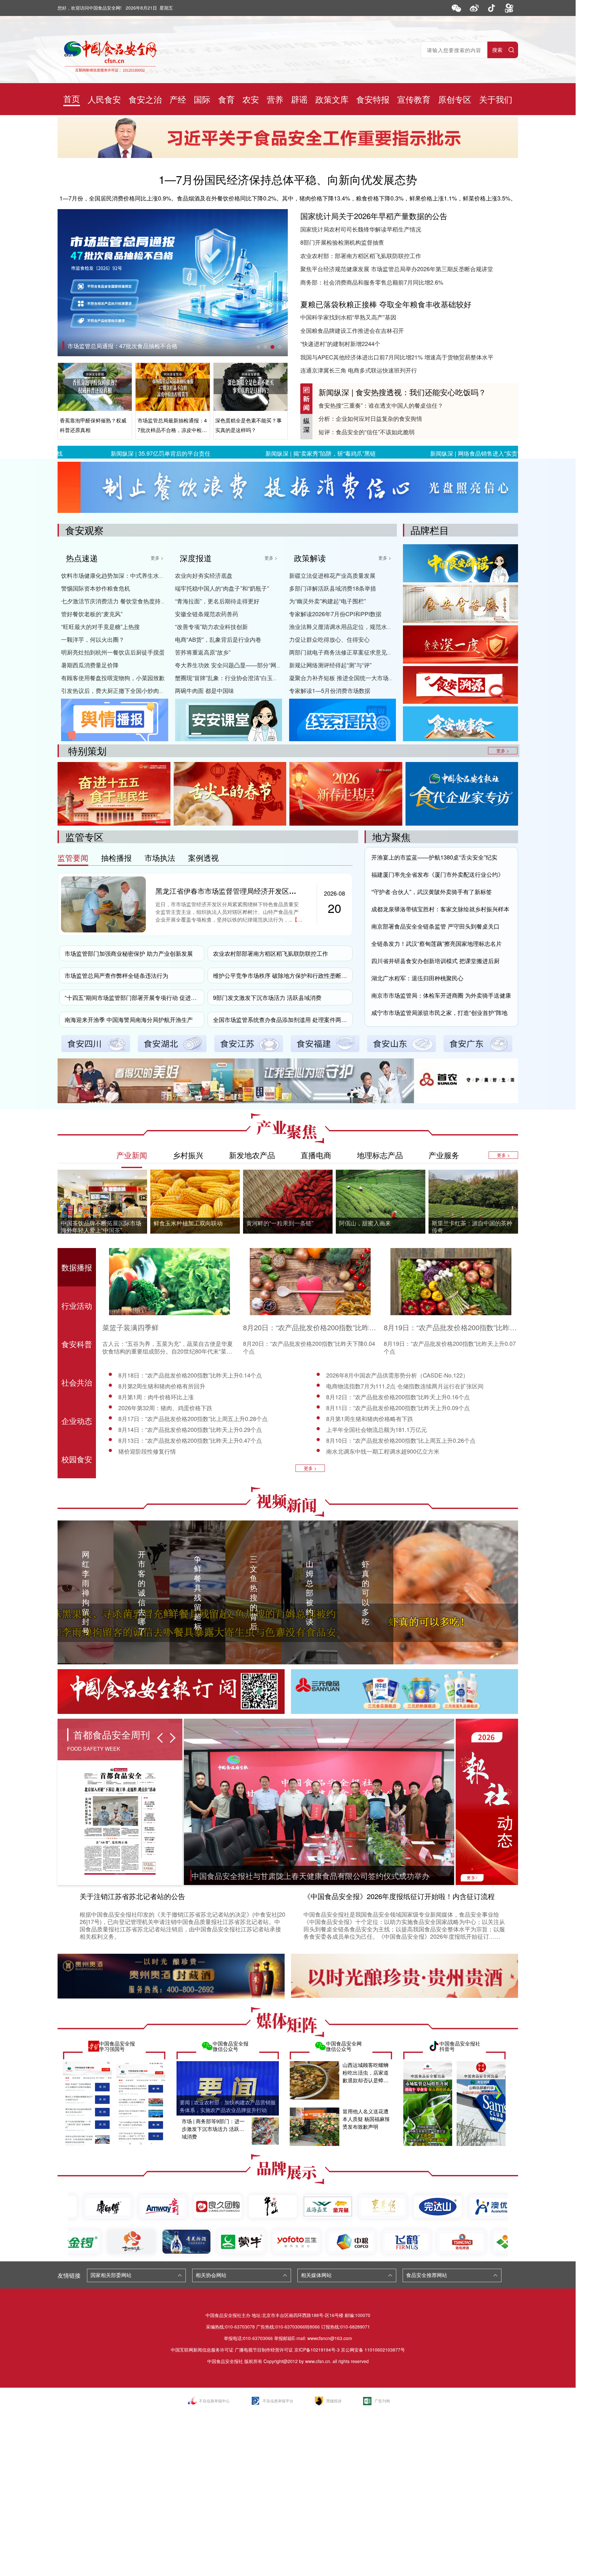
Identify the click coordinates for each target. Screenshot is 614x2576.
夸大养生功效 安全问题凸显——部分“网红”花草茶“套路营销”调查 (257, 665)
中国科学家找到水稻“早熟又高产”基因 (348, 317)
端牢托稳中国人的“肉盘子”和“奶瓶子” (222, 588)
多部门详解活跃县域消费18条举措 (333, 588)
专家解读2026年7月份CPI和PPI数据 (335, 614)
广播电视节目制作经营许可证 (264, 2350)
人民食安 (104, 99)
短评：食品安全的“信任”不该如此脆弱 (366, 432)
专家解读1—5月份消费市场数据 (330, 690)
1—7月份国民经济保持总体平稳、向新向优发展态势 (288, 179)
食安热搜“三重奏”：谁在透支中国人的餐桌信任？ (381, 405)
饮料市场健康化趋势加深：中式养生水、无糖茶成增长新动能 (139, 575)
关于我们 (496, 99)
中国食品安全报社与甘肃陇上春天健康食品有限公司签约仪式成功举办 (311, 1876)
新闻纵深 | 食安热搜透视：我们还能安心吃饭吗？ (402, 392)
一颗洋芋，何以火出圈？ (93, 639)
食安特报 (373, 99)
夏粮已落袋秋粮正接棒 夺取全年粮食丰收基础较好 (386, 304)
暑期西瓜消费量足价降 (90, 665)
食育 (226, 99)
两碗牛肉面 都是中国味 (205, 690)
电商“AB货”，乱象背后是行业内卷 (218, 639)
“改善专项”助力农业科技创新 (211, 626)
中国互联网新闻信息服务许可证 (202, 2350)
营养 (275, 99)
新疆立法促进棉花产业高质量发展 (332, 575)
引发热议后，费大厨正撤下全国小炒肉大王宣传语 (124, 690)
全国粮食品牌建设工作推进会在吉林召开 (352, 330)
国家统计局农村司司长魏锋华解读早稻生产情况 (361, 229)
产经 (178, 99)
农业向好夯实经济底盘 (204, 575)
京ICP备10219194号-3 (317, 2350)
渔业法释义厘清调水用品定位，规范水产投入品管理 (355, 626)
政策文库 (332, 99)
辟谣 (299, 99)
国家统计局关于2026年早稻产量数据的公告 (374, 216)
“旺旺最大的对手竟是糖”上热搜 (100, 626)
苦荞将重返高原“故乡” (203, 652)
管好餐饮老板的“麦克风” (92, 614)
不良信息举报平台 (278, 2401)
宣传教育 (414, 99)
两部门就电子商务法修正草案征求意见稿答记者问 (352, 652)
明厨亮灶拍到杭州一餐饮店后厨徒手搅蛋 (113, 652)
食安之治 (145, 99)
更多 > (157, 558)
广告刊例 (382, 2401)
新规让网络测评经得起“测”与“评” (330, 665)
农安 (251, 99)
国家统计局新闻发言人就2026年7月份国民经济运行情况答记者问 (150, 346)
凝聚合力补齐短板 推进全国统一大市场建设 (345, 678)
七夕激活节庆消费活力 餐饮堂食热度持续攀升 (119, 601)
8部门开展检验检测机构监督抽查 (342, 242)
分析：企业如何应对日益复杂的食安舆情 (370, 418)
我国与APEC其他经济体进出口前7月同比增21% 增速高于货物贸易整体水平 (397, 357)
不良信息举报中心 (214, 2401)
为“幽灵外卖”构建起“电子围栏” (327, 601)
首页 (72, 98)
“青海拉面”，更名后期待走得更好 (217, 601)
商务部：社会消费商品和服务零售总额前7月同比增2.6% (372, 282)
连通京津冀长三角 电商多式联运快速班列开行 (359, 370)
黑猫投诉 (334, 2401)
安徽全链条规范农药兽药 (207, 614)
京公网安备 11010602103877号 (373, 2350)
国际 (202, 99)
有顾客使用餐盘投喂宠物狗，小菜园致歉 (113, 678)
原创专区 (455, 99)
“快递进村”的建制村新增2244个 (340, 343)
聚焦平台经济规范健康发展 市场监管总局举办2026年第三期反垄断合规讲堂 (397, 269)
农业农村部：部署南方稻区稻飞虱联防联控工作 (361, 255)
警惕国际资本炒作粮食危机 (96, 588)
